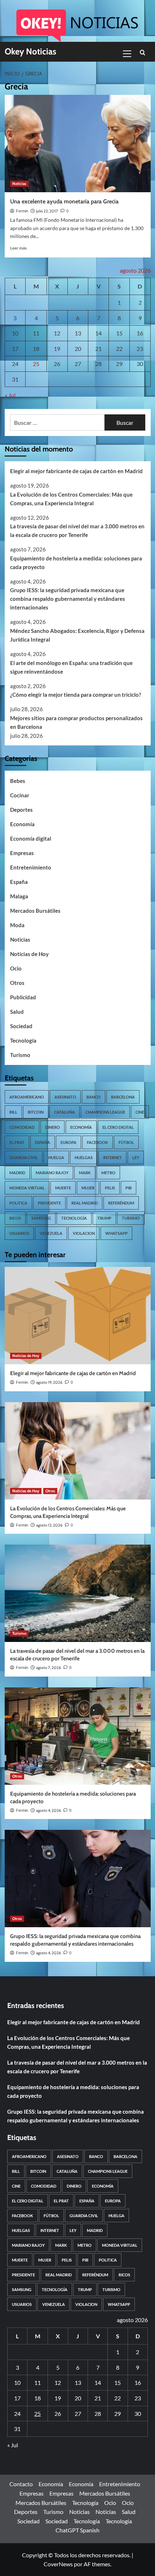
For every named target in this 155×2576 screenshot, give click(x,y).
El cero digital (118, 1127)
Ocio (16, 968)
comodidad (22, 1127)
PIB (129, 1188)
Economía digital (31, 838)
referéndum (121, 1203)
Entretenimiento (31, 867)
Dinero (52, 1127)
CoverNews (58, 2564)
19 (57, 349)
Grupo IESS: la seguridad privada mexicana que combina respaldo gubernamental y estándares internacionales (68, 599)
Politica (18, 1203)
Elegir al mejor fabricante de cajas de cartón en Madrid (76, 471)
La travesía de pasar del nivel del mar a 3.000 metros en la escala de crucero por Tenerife (77, 530)
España (19, 882)
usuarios (19, 1233)
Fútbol (126, 1142)
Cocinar (20, 795)
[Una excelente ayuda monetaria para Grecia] (78, 144)
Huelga (56, 1157)
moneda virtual (27, 1188)
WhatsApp (116, 1233)
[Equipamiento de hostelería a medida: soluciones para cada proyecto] (78, 1736)
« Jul (10, 395)
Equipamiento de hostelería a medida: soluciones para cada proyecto (76, 563)
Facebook (98, 1142)
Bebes (18, 781)
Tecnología (23, 1040)
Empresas (22, 853)
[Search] (143, 53)
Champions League (105, 1112)
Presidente (49, 1203)
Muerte (63, 1188)
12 (57, 333)
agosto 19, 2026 (49, 1382)
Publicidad (23, 997)
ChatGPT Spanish (77, 2530)
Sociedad (21, 1026)
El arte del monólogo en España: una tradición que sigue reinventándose (71, 667)
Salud (17, 1012)
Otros (17, 983)
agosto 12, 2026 (49, 1525)
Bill (13, 1112)
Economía (22, 824)
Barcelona (123, 1097)
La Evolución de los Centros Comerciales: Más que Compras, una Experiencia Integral (71, 499)
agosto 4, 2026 (48, 1810)
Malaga (19, 896)
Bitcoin (36, 1112)
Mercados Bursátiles (35, 911)
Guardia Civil (24, 1157)
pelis (110, 1188)
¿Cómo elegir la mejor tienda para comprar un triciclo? (76, 695)
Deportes (21, 810)
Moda (17, 925)
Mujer (88, 1188)
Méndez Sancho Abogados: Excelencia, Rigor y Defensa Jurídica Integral (77, 635)
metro (108, 1173)
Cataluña (65, 1112)
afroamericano (27, 1097)
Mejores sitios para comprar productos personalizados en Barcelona (76, 722)
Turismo (20, 1055)
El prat (17, 1142)
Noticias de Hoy (29, 954)
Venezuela (51, 1233)
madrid (17, 1173)
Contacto (21, 2484)
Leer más (18, 248)
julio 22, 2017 (47, 211)
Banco (94, 1097)
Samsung (41, 1218)
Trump (104, 1218)
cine (140, 1112)
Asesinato (65, 1097)
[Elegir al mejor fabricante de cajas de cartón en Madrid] (78, 1316)
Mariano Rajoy (52, 1173)
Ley (136, 1157)
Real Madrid (85, 1203)
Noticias (19, 184)
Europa (68, 1142)
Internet (112, 1157)
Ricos (15, 1218)
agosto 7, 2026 (48, 1668)
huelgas (84, 1157)
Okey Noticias (30, 51)
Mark (85, 1173)
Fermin (22, 211)
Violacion (84, 1233)
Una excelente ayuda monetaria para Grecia (64, 201)
